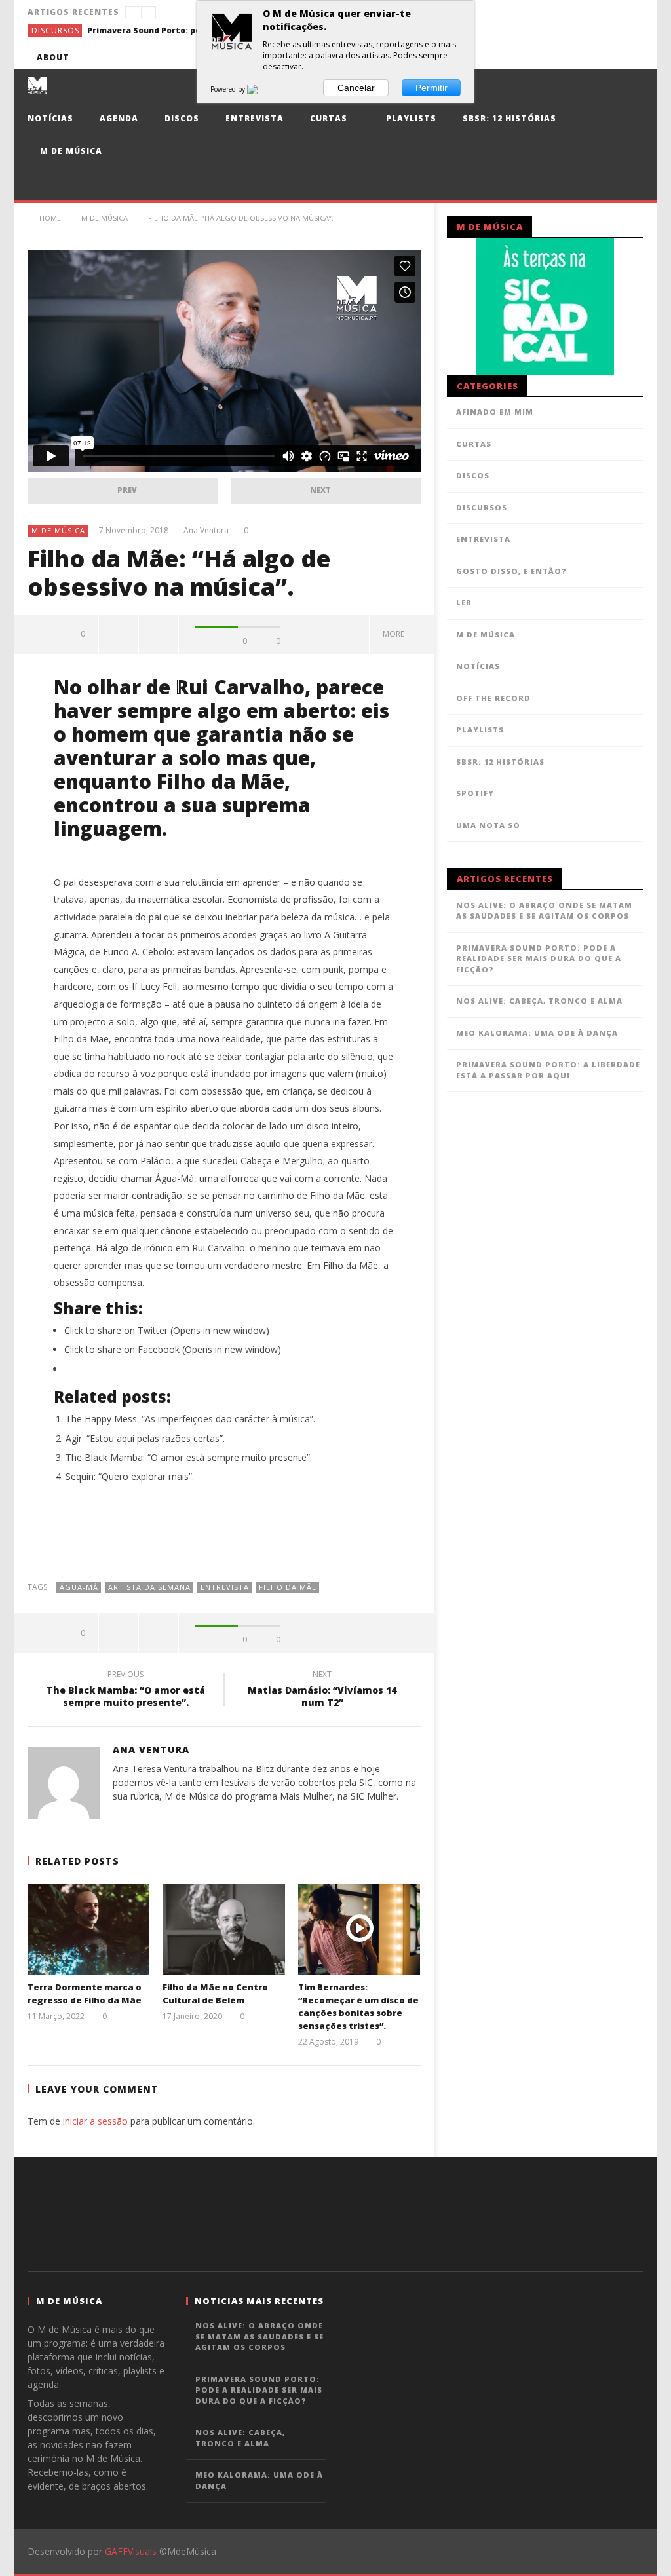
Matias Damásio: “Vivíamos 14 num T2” (322, 1690)
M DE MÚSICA (58, 530)
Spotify (475, 793)
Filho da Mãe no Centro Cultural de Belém (215, 1994)
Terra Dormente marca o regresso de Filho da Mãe (85, 1994)
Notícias (50, 118)
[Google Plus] (583, 57)
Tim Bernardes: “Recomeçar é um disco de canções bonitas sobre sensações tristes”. (358, 2006)
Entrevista (255, 118)
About (53, 57)
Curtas (329, 118)
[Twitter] (559, 57)
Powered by (229, 89)
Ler (464, 602)
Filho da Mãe (288, 1587)
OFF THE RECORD (493, 698)
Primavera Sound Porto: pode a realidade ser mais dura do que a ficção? (185, 30)
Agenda (119, 118)
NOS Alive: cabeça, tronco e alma (539, 1001)
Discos (182, 118)
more (395, 634)
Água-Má (79, 1587)
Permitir (431, 88)
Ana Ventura (206, 531)
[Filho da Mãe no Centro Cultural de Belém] (224, 1929)
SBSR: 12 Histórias (509, 118)
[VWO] (260, 89)
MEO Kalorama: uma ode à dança (537, 1033)
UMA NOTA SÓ (488, 825)
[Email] (607, 57)
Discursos (55, 30)
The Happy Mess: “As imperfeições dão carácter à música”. (190, 1419)
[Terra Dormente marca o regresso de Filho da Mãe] (89, 1929)
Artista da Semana (149, 1587)
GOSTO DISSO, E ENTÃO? (511, 571)
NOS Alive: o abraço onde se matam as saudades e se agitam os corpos (544, 911)
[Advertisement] (224, 1539)
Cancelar (356, 88)
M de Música (70, 151)
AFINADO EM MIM (495, 412)
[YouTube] (534, 57)
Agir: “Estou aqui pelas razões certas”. (145, 1438)
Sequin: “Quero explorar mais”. (130, 1476)
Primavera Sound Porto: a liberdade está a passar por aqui (548, 1070)
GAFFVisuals (131, 2551)
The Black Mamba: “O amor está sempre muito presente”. (189, 1457)
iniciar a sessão (95, 2121)
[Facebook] (510, 57)
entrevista (225, 1587)
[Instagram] (631, 57)
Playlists (410, 118)
